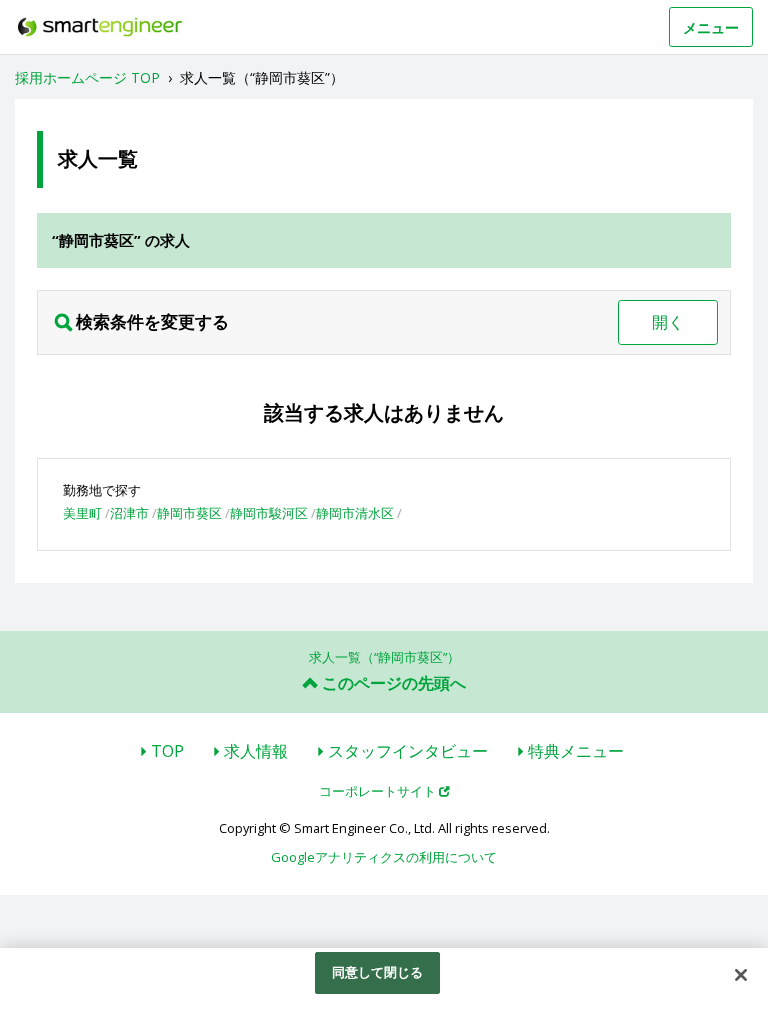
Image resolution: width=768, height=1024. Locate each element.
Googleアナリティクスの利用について (384, 857)
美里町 (82, 513)
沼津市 (129, 513)
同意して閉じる (378, 972)
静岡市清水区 (355, 513)
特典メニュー (576, 751)
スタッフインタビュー (408, 751)
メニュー (711, 27)
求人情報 (256, 751)
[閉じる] (741, 975)
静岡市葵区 (189, 513)
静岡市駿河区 (269, 513)
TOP (167, 751)
